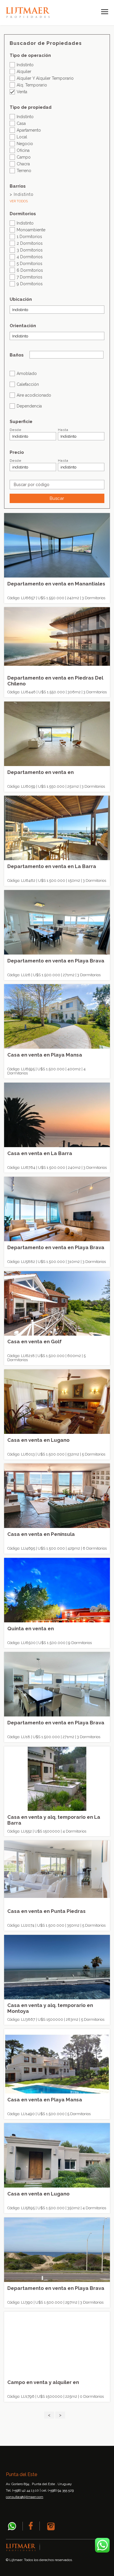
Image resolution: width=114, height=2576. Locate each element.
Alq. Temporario (32, 85)
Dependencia (29, 406)
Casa (21, 123)
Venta (22, 92)
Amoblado (27, 373)
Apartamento (29, 130)
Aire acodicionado (34, 395)
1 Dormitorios (29, 236)
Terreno (24, 170)
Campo (24, 157)
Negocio (25, 144)
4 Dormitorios (30, 257)
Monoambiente (31, 230)
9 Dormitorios (30, 284)
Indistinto (25, 65)
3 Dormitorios (30, 250)
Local (22, 137)
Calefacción (28, 384)
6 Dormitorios (30, 270)
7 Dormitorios (30, 277)
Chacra (23, 164)
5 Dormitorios (30, 263)
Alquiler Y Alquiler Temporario (45, 78)
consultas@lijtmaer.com (25, 2497)
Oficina (23, 150)
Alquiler (24, 71)
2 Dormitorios (30, 243)
